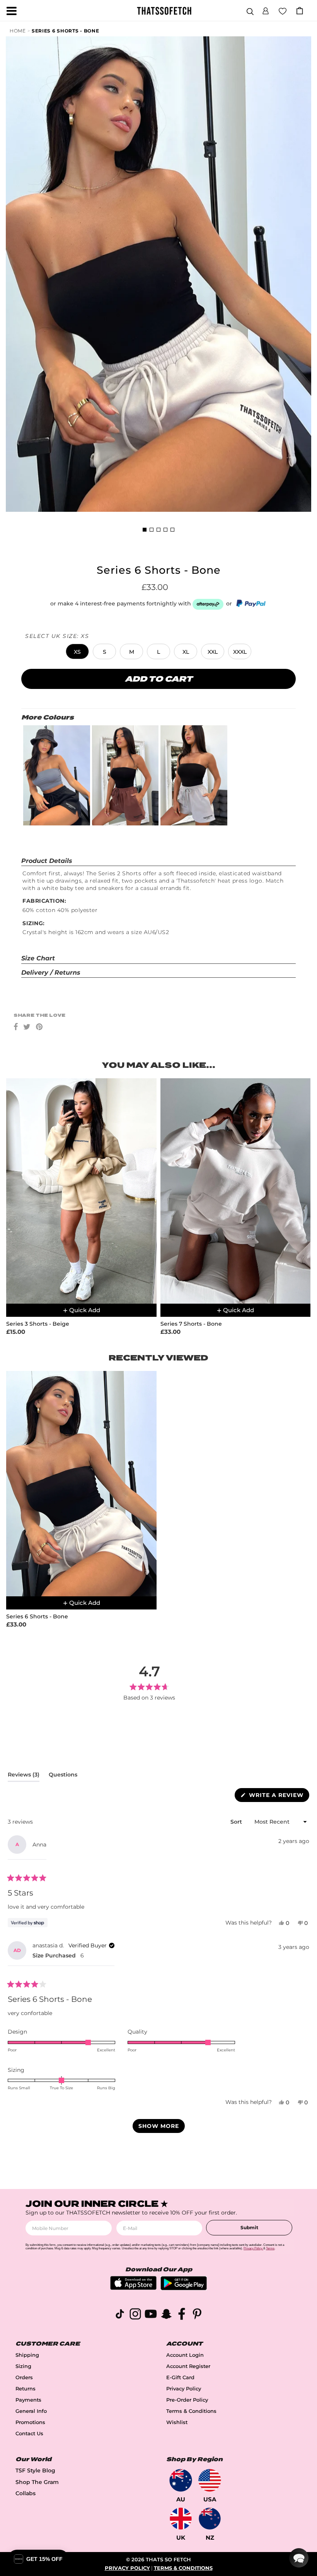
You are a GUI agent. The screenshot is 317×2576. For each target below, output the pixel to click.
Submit (249, 2227)
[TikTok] (120, 2315)
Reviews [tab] (24, 1776)
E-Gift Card (180, 2377)
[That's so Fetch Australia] (181, 2480)
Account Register (188, 2366)
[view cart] (300, 11)
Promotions (30, 2422)
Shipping (27, 2355)
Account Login (185, 2355)
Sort (237, 1822)
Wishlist (177, 2422)
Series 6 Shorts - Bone (65, 31)
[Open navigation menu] (12, 11)
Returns (26, 2389)
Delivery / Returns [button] (51, 973)
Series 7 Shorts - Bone (191, 1324)
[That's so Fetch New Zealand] (210, 2519)
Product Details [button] (47, 861)
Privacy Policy (184, 2389)
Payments (28, 2400)
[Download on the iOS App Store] (133, 2288)
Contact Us (29, 2434)
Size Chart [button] (38, 958)
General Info (31, 2411)
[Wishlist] (283, 10)
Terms (270, 2248)
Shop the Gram (37, 2482)
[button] (266, 10)
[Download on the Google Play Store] (184, 2288)
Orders (24, 2377)
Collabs (26, 2493)
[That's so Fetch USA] (210, 2480)
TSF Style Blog (35, 2470)
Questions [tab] (63, 1776)
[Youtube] (151, 2315)
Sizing (23, 2366)
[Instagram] (135, 2315)
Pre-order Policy (187, 2400)
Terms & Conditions (191, 2411)
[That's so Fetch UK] (181, 2519)
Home (18, 31)
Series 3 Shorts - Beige (38, 1324)
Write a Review (278, 1797)
